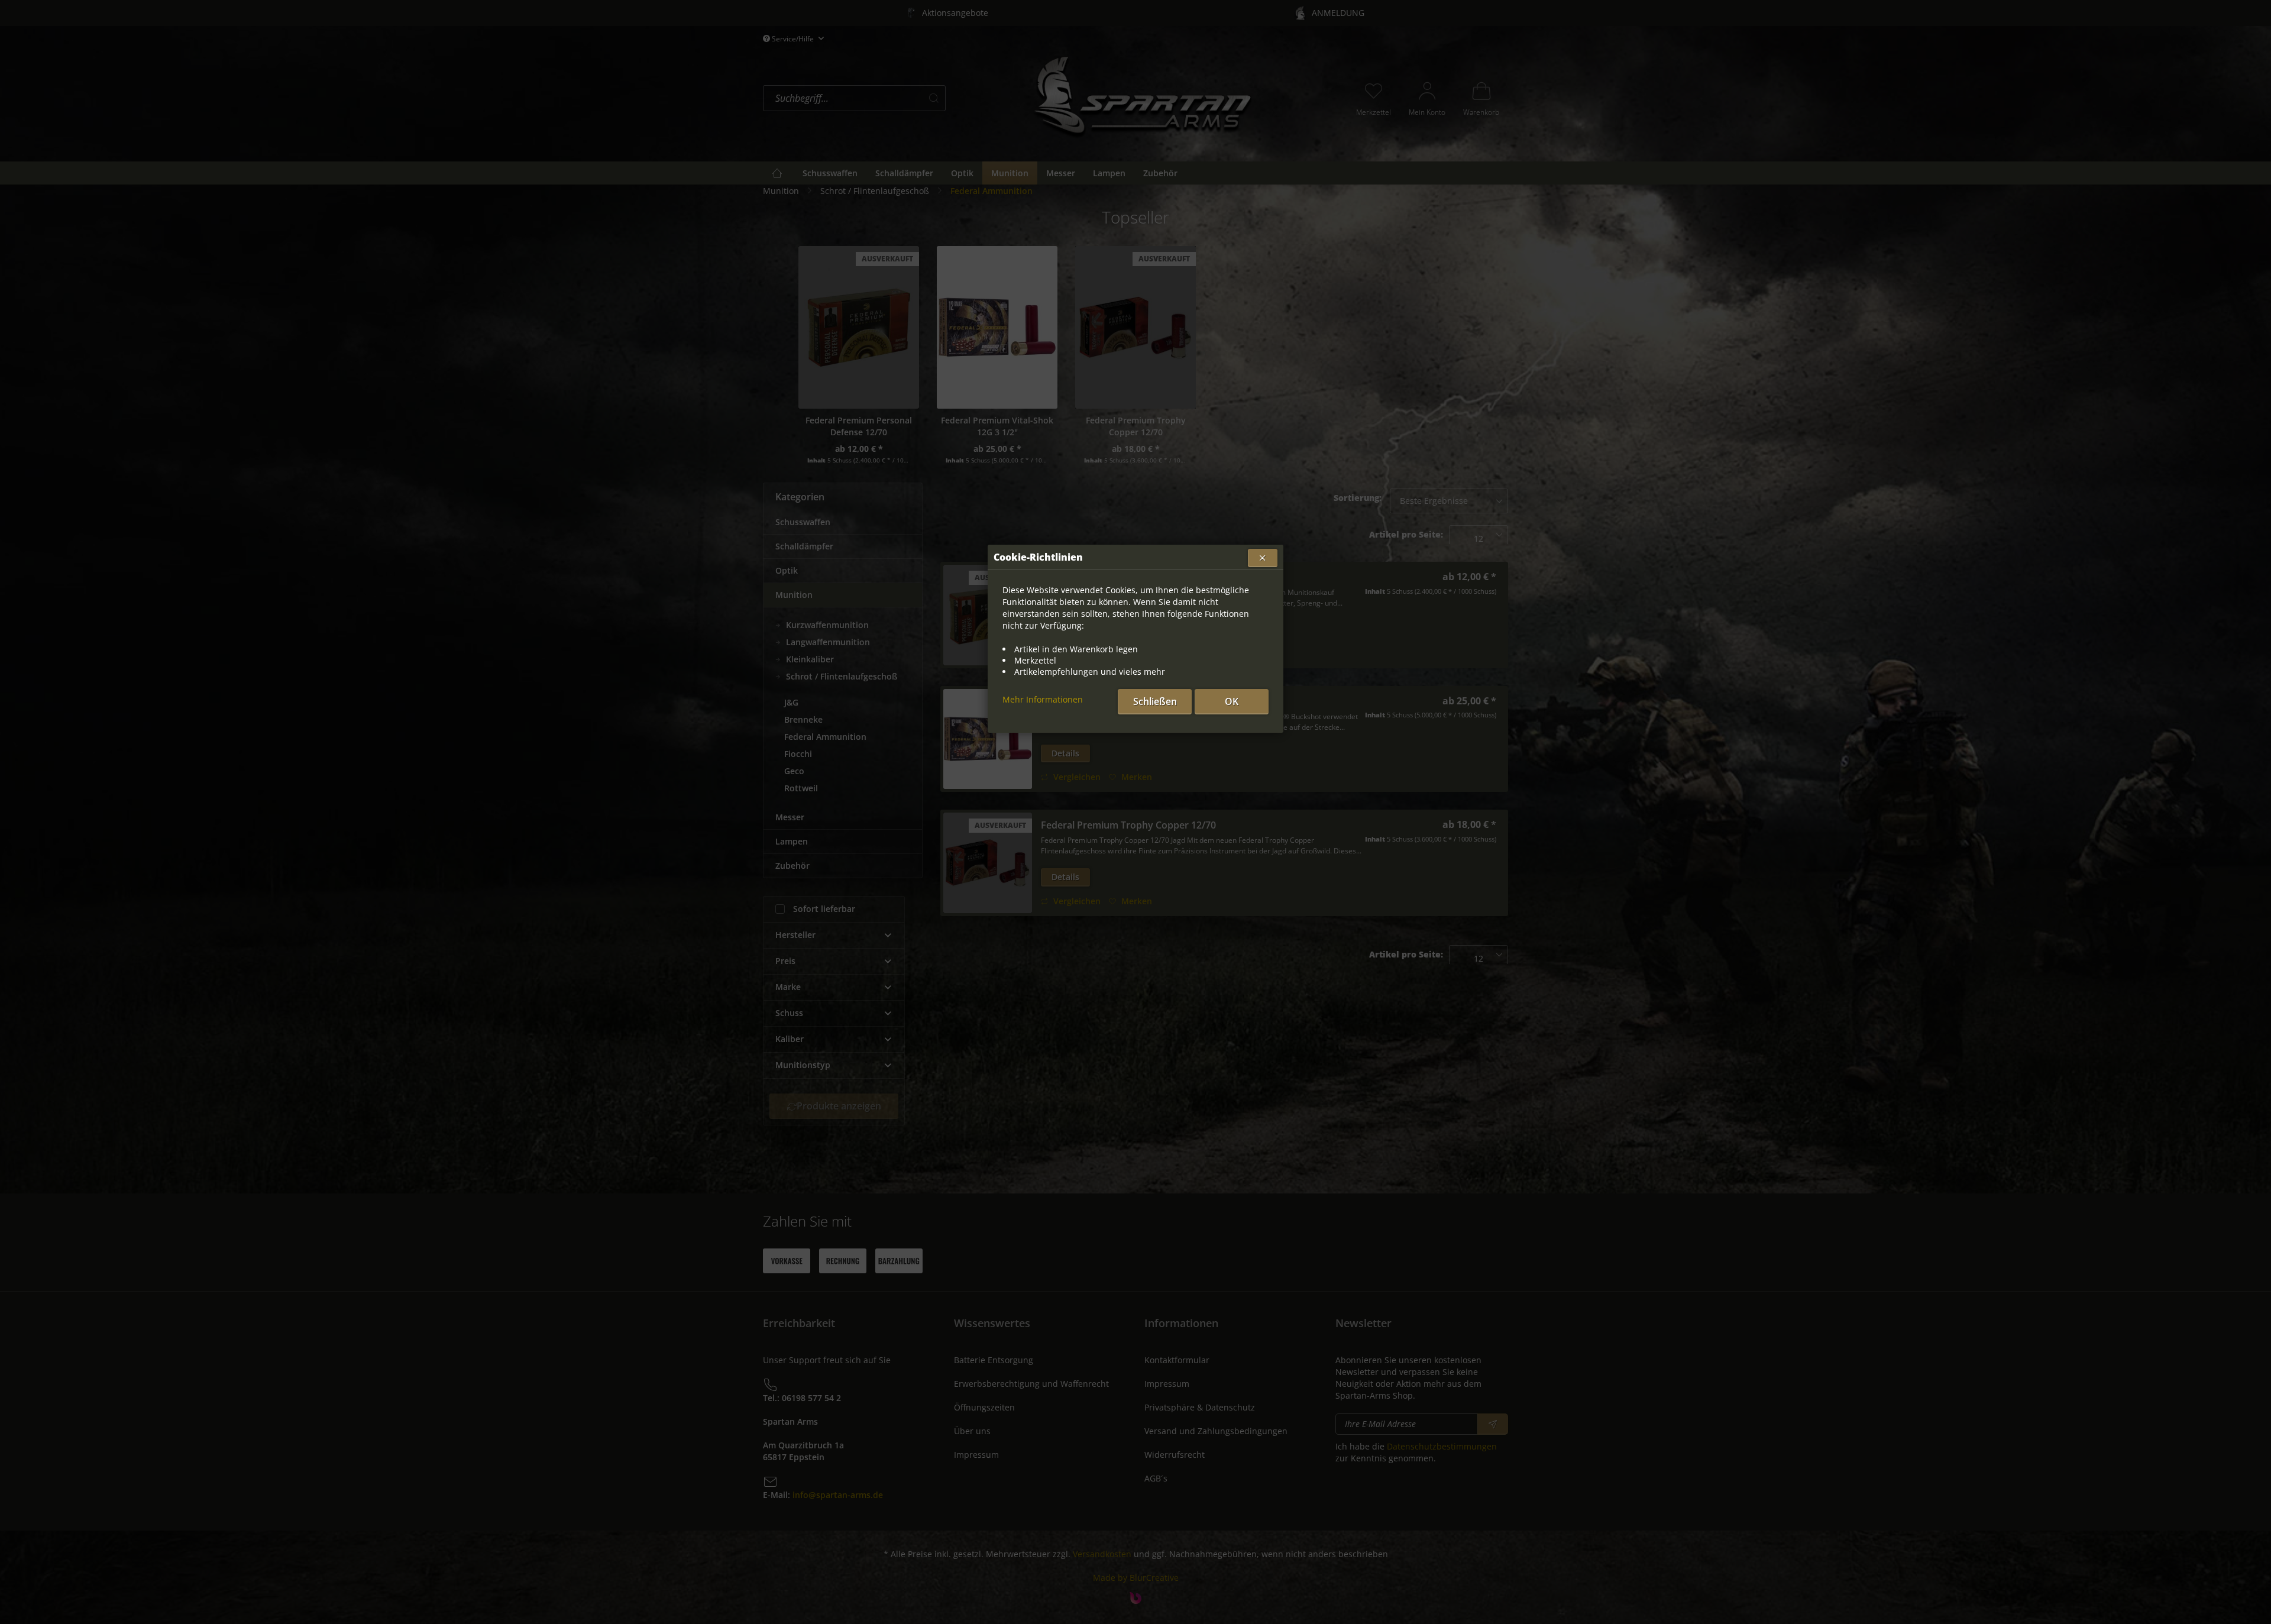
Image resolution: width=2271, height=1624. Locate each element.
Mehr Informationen (1043, 699)
